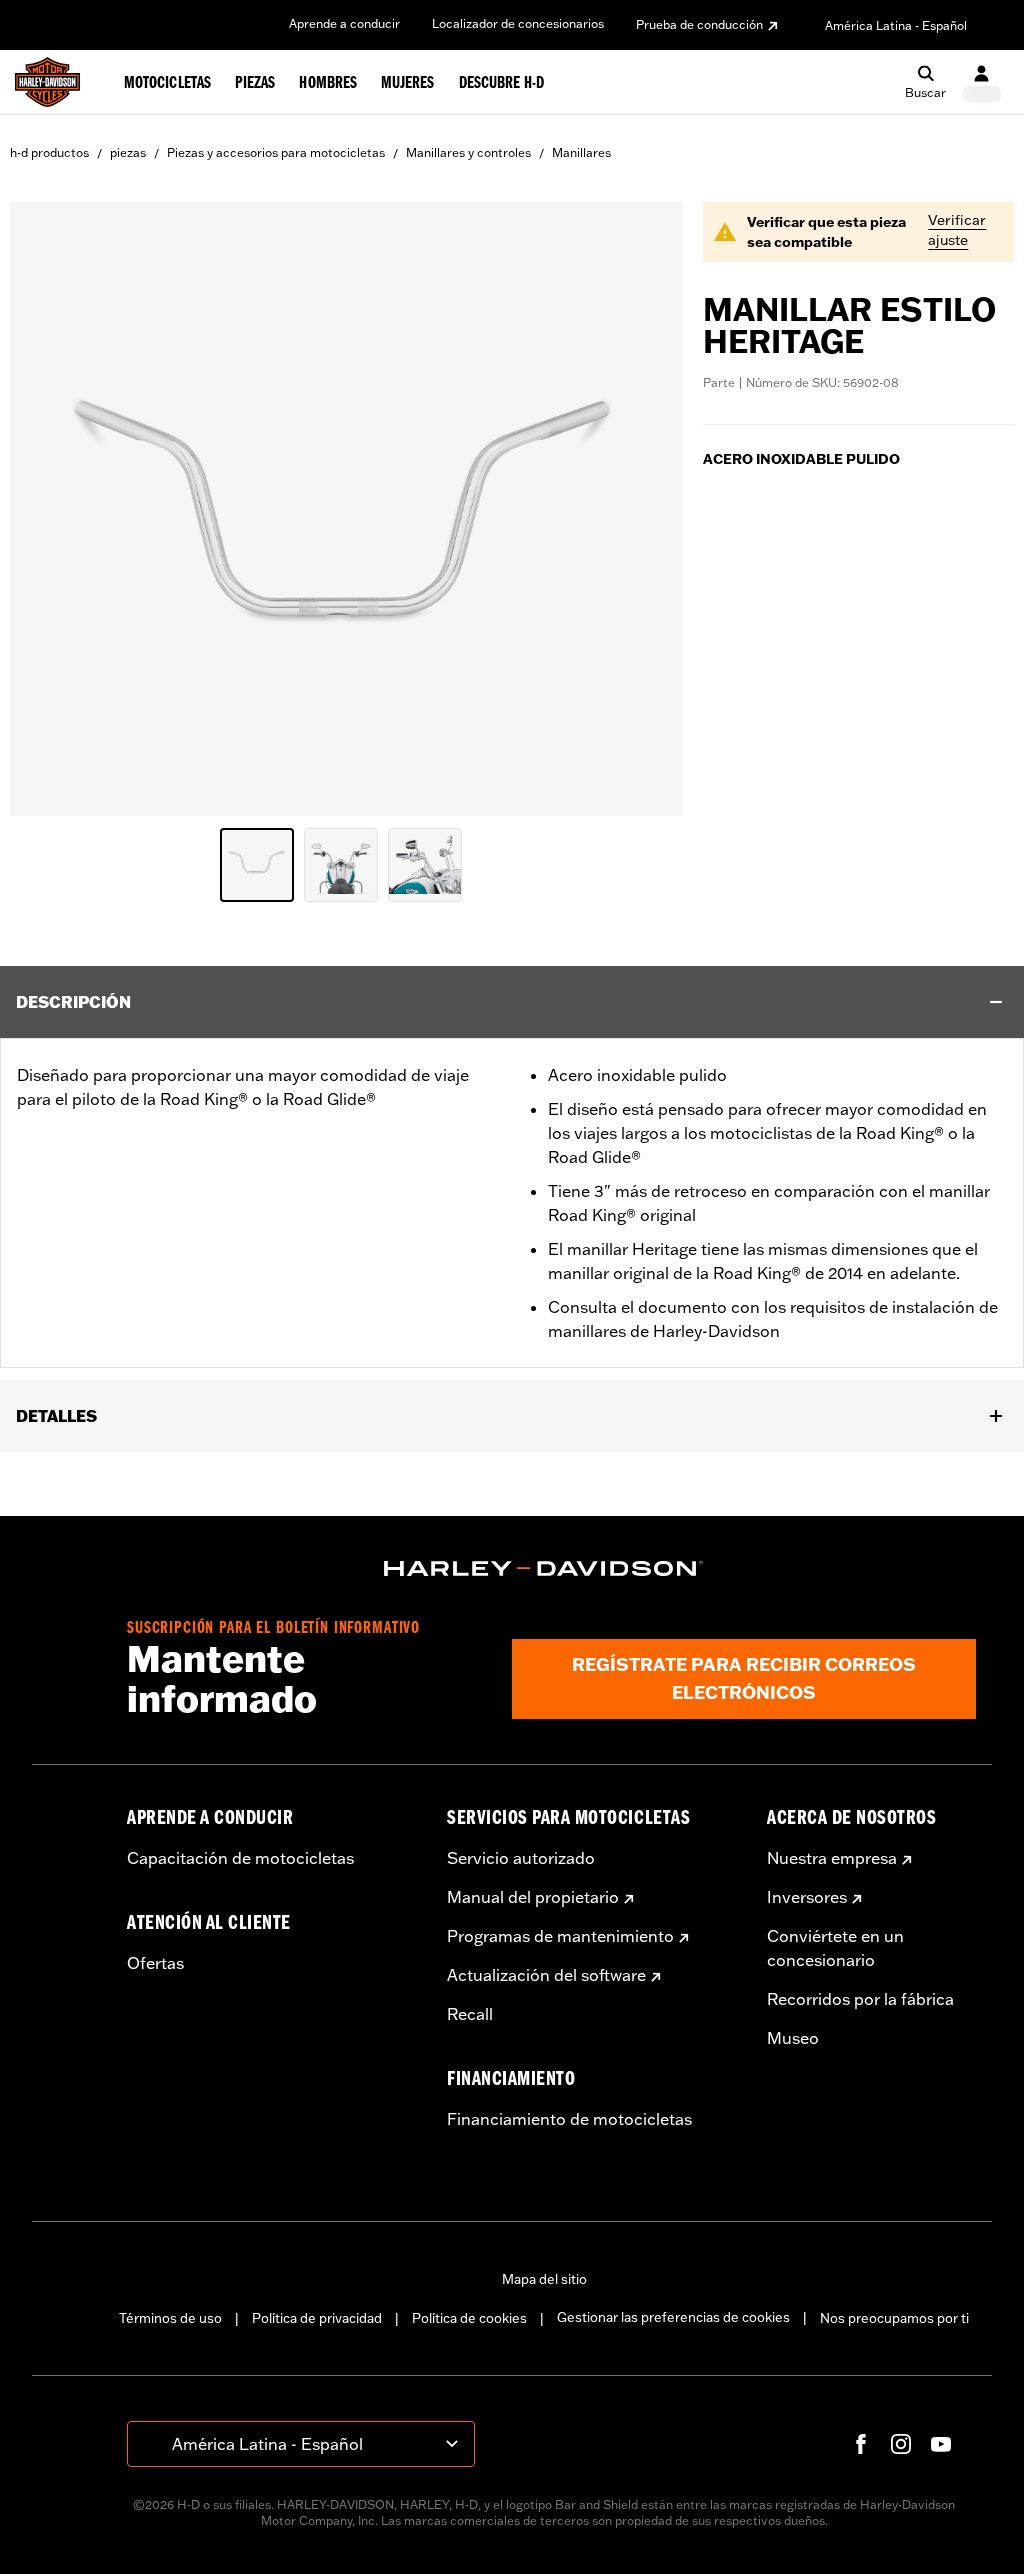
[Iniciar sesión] (981, 82)
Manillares (581, 152)
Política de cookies (469, 2318)
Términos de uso (170, 2318)
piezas (128, 152)
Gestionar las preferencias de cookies (673, 2317)
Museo (793, 2038)
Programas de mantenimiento (560, 1936)
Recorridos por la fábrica (860, 1999)
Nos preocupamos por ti (894, 2318)
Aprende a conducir (344, 23)
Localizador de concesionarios (518, 23)
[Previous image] (50, 509)
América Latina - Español (896, 25)
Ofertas (155, 1963)
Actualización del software (546, 1975)
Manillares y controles (468, 152)
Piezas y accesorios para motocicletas (276, 152)
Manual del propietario (533, 1897)
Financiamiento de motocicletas (569, 2119)
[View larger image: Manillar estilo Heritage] (346, 506)
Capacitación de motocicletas (240, 1858)
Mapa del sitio (544, 2279)
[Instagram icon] (901, 2444)
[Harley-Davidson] (544, 1569)
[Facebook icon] (861, 2444)
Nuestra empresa (832, 1858)
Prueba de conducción (699, 24)
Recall (470, 2014)
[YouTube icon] (941, 2444)
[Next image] (643, 509)
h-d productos (49, 152)
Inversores (807, 1897)
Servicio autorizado (521, 1858)
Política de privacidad (317, 2318)
